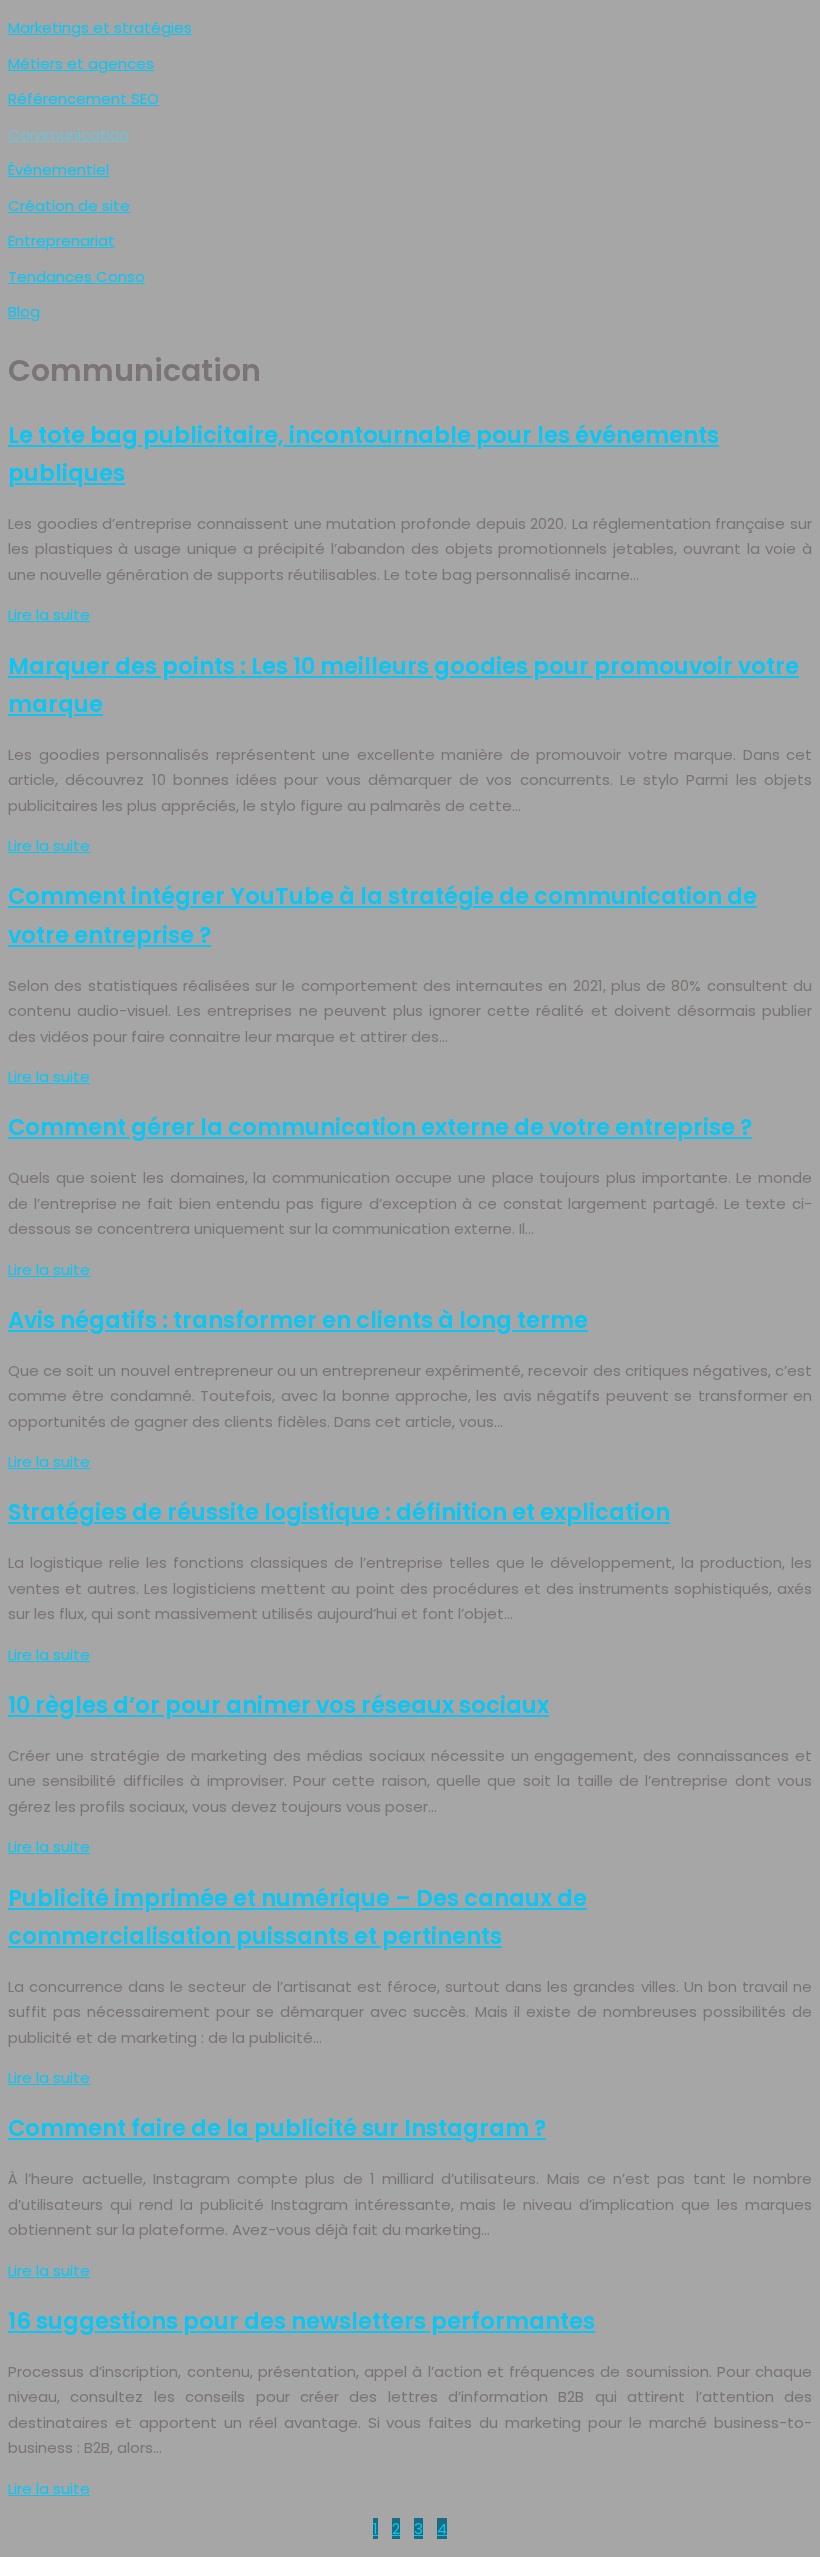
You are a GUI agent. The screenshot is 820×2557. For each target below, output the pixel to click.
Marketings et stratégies (100, 27)
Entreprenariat (61, 240)
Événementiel (58, 169)
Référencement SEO (83, 98)
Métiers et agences (81, 63)
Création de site (69, 205)
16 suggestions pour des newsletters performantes (301, 2321)
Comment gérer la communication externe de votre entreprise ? (380, 1127)
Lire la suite (49, 614)
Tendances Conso (76, 276)
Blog (24, 311)
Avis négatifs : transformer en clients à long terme (298, 1320)
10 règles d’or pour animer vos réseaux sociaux (278, 1705)
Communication (68, 134)
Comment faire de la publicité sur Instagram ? (277, 2128)
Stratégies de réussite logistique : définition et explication (339, 1512)
